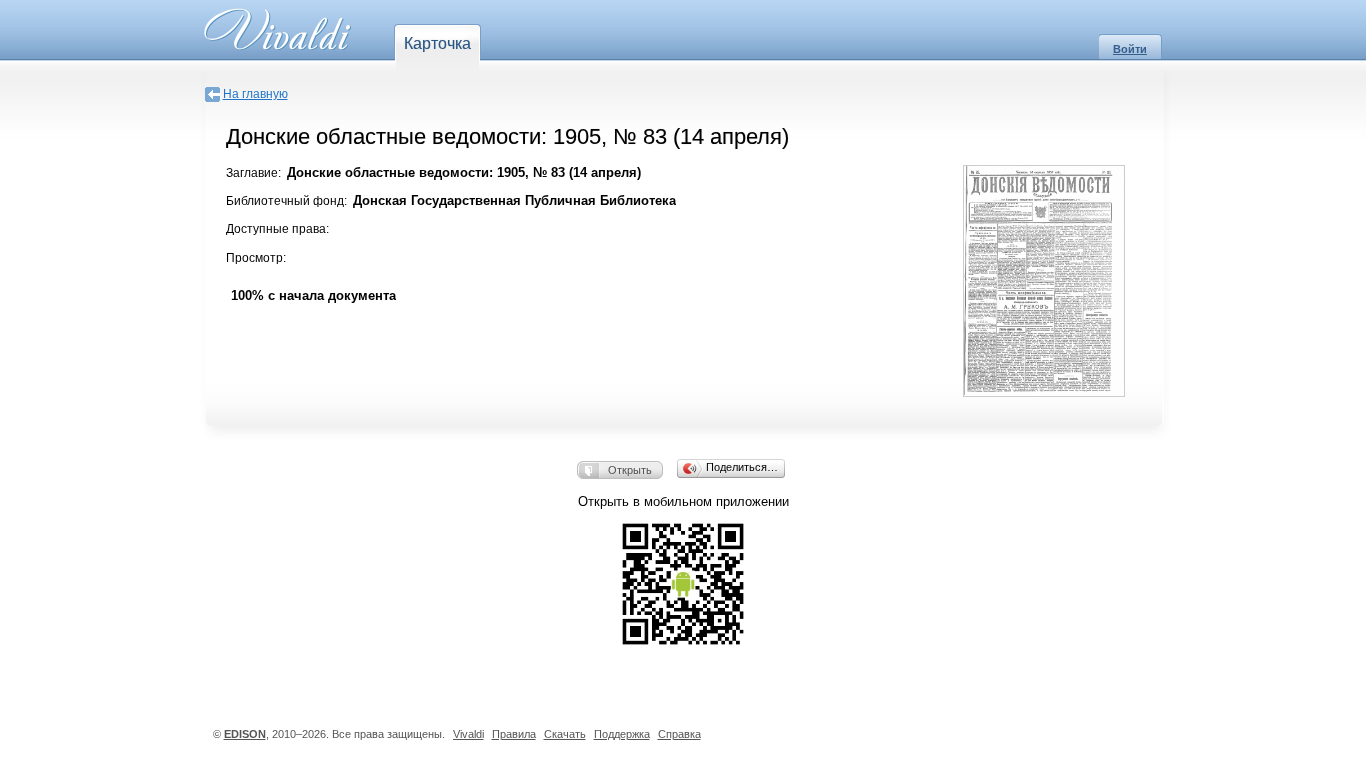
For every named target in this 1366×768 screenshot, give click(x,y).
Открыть (630, 470)
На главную (255, 94)
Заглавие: (253, 173)
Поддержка (622, 734)
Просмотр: (256, 258)
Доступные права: (277, 229)
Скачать (565, 734)
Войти (1130, 49)
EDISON (245, 734)
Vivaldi (468, 734)
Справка (679, 734)
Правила (514, 734)
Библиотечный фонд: (286, 201)
